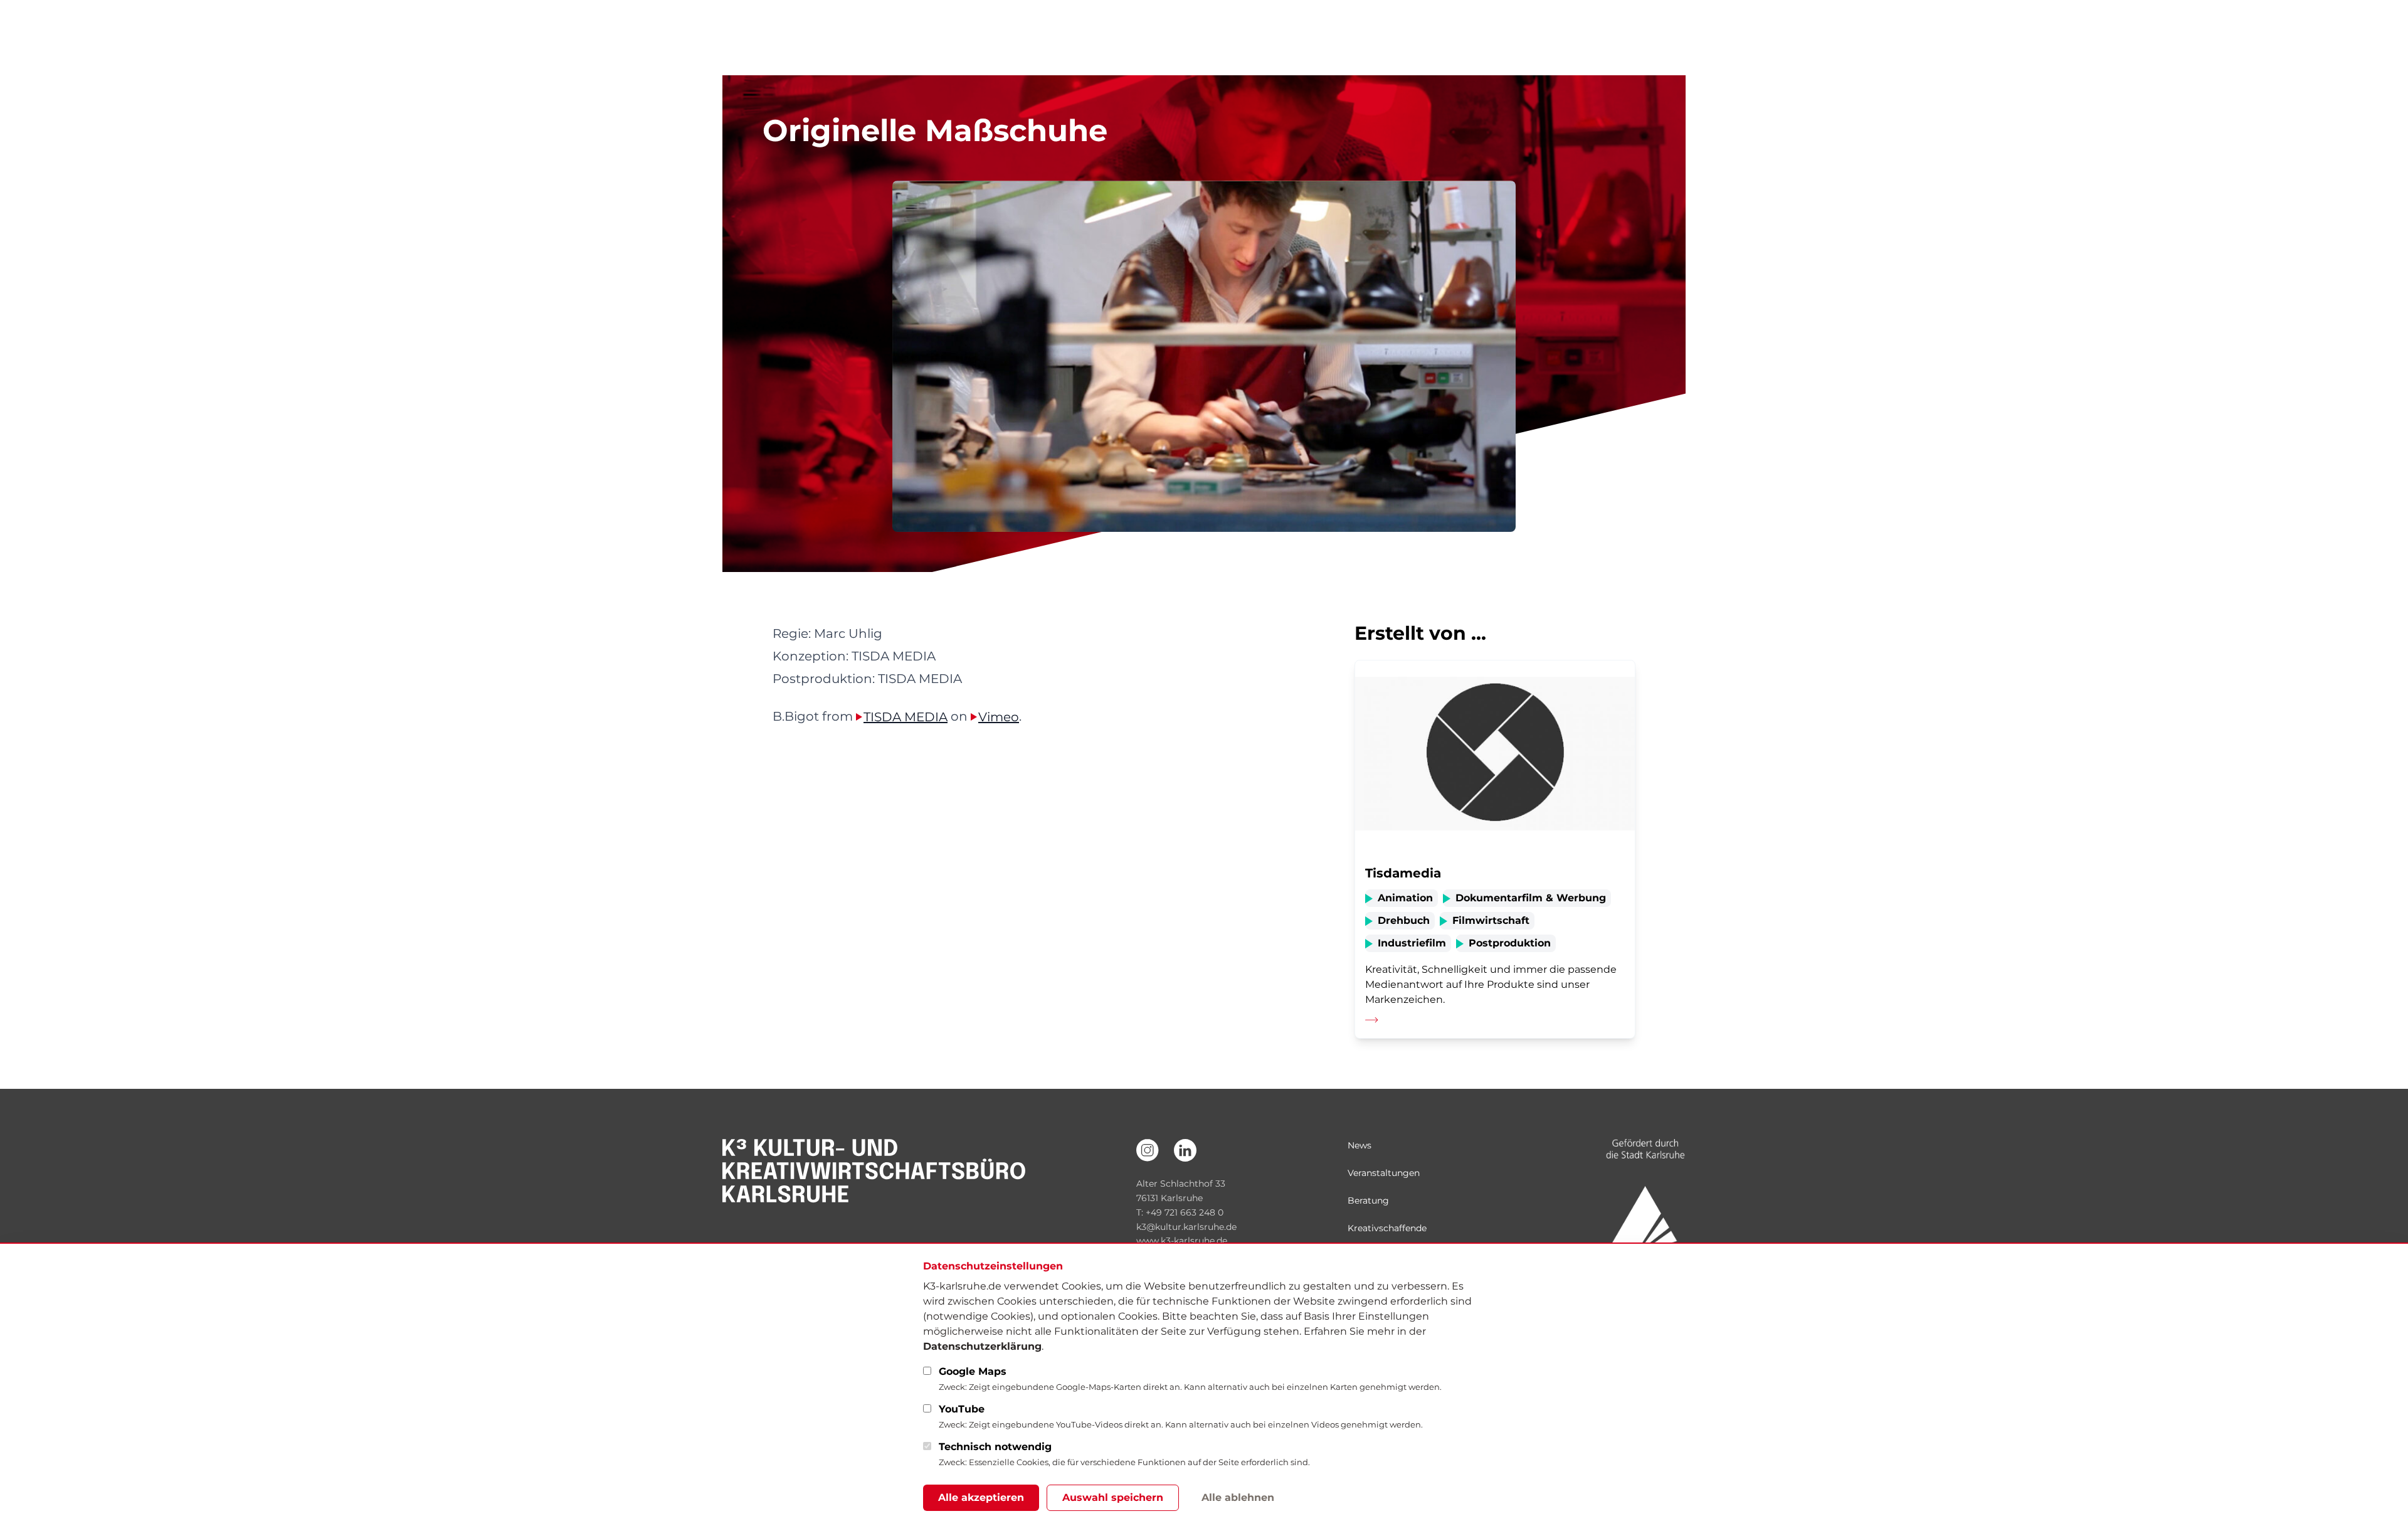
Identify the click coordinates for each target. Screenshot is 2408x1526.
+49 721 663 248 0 (1185, 1212)
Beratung (1368, 1200)
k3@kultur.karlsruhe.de (1186, 1227)
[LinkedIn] (1185, 1150)
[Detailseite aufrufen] (1495, 849)
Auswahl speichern (1113, 1497)
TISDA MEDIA (906, 717)
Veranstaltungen (1384, 1173)
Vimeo (999, 717)
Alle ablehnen (1238, 1497)
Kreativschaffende (1387, 1228)
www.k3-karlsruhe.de (1182, 1241)
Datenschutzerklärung (982, 1346)
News (1360, 1145)
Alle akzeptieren (981, 1497)
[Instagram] (1148, 1150)
